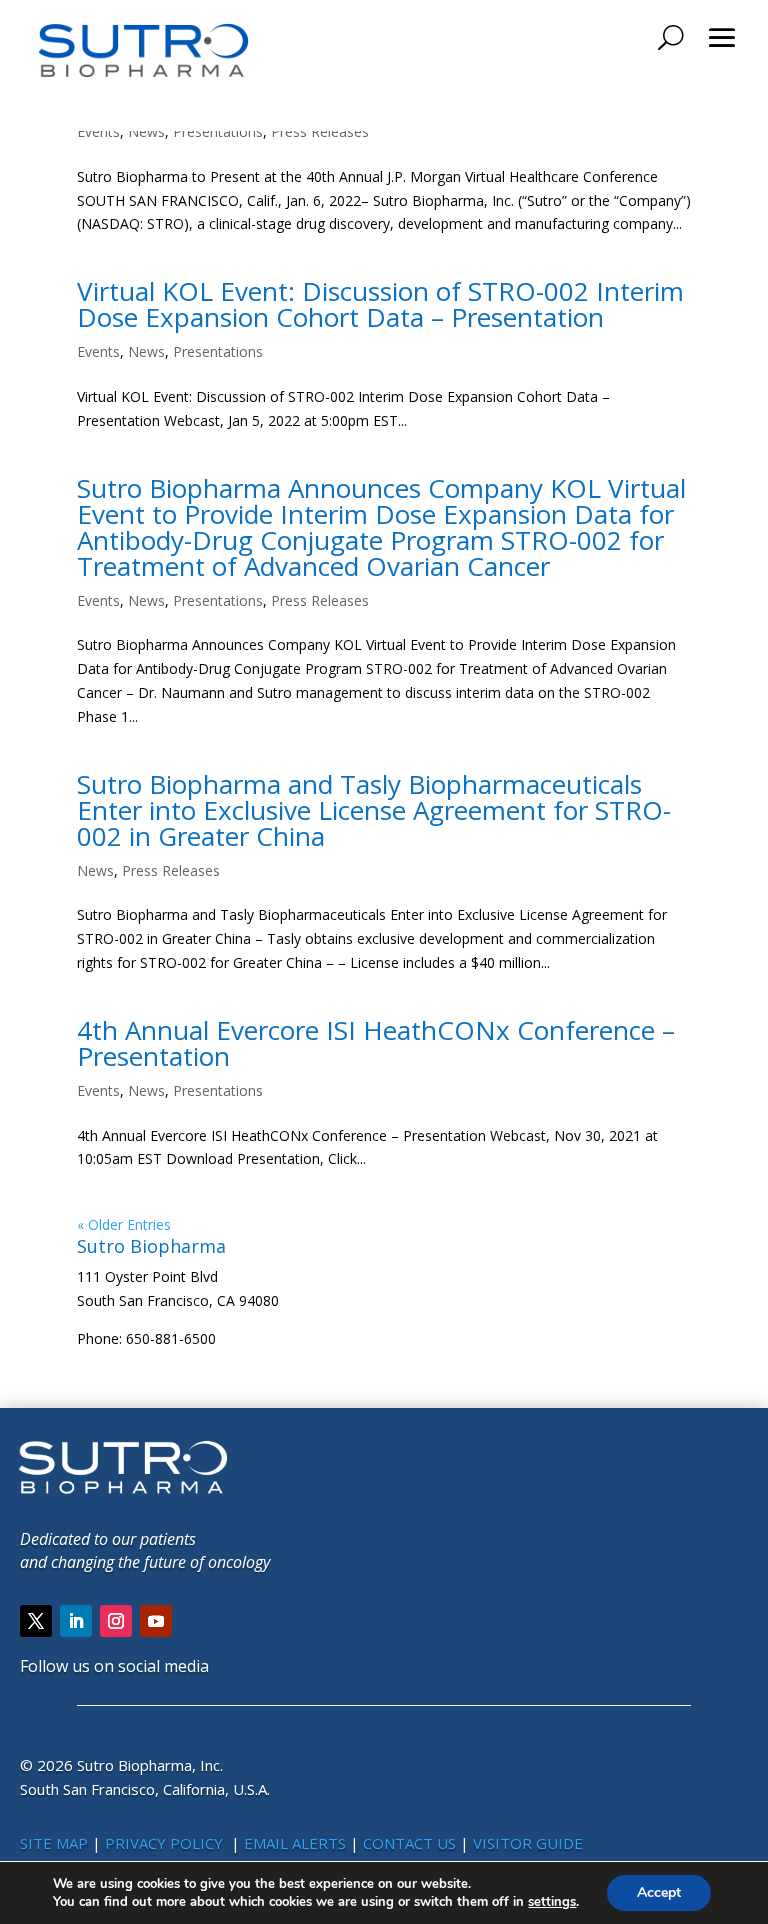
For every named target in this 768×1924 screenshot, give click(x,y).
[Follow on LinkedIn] (76, 1621)
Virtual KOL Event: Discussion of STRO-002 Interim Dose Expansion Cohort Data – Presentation (380, 304)
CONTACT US (411, 1843)
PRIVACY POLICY (166, 1843)
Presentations (218, 131)
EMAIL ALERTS (295, 1843)
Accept (659, 1892)
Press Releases (320, 131)
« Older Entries (124, 1224)
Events (98, 131)
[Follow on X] (36, 1621)
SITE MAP (54, 1843)
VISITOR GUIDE (528, 1843)
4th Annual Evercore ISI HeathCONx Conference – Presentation (376, 1043)
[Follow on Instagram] (116, 1621)
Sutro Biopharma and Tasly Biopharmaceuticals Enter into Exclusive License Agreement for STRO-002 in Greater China (374, 810)
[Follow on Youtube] (156, 1621)
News (146, 131)
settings (552, 1902)
